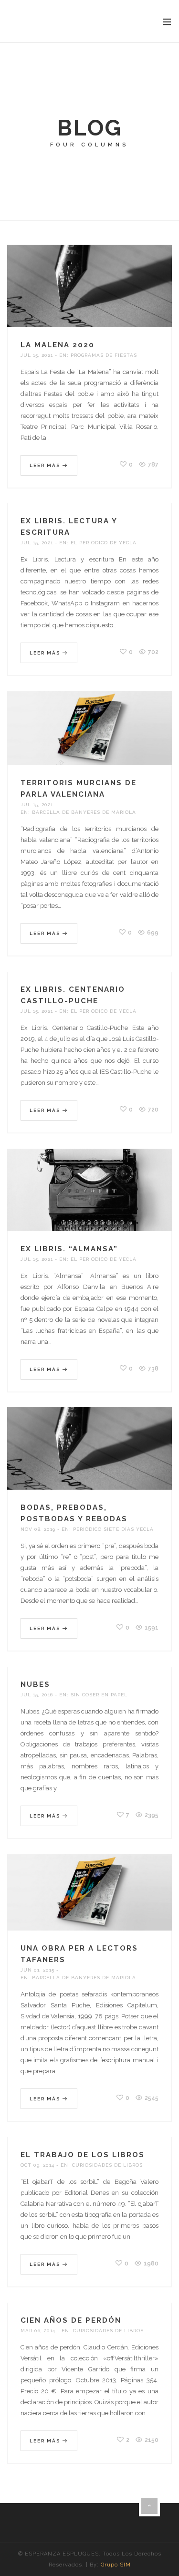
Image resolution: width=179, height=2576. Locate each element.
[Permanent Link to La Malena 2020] (89, 296)
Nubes (35, 1684)
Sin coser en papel (99, 1695)
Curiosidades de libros (107, 2165)
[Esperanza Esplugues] (45, 21)
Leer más (46, 465)
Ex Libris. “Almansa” (69, 1249)
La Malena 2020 (58, 345)
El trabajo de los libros (83, 2155)
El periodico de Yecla (104, 543)
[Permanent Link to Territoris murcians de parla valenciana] (89, 739)
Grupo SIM (116, 2565)
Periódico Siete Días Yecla (113, 1529)
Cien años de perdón (71, 2320)
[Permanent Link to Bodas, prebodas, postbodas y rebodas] (89, 1459)
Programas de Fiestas (104, 355)
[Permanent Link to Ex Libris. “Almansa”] (89, 1200)
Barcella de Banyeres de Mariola (84, 812)
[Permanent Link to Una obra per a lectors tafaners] (89, 1903)
